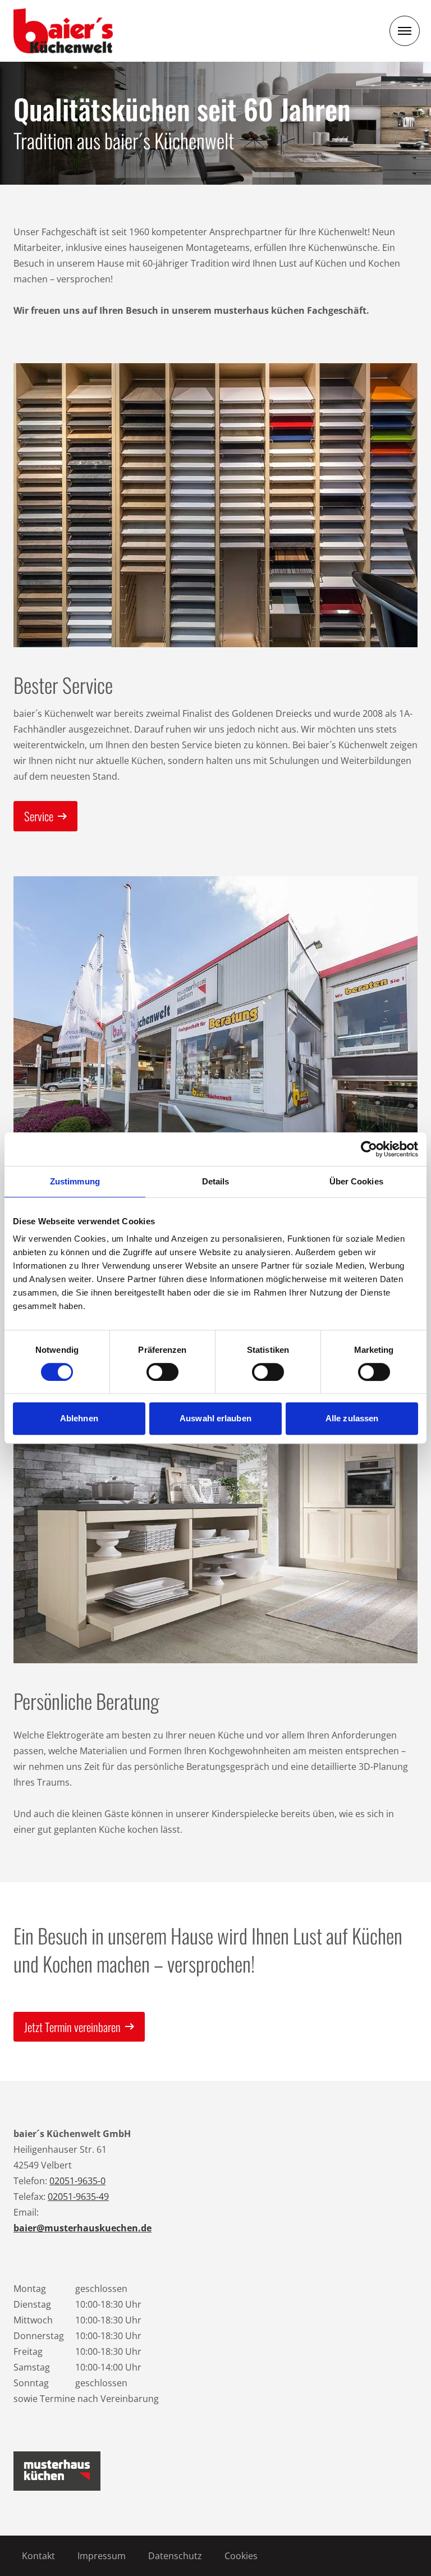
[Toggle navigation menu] (405, 31)
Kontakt (38, 2556)
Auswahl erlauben (215, 1418)
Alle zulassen (352, 1418)
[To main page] (63, 31)
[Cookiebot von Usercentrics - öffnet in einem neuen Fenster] (369, 1149)
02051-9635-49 (78, 2197)
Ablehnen (79, 1418)
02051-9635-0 (77, 2181)
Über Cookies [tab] (356, 1181)
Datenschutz (175, 2556)
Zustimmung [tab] (75, 1181)
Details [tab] (216, 1181)
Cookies (241, 2556)
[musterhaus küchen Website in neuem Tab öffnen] (57, 2471)
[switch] (162, 1372)
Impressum (102, 2556)
